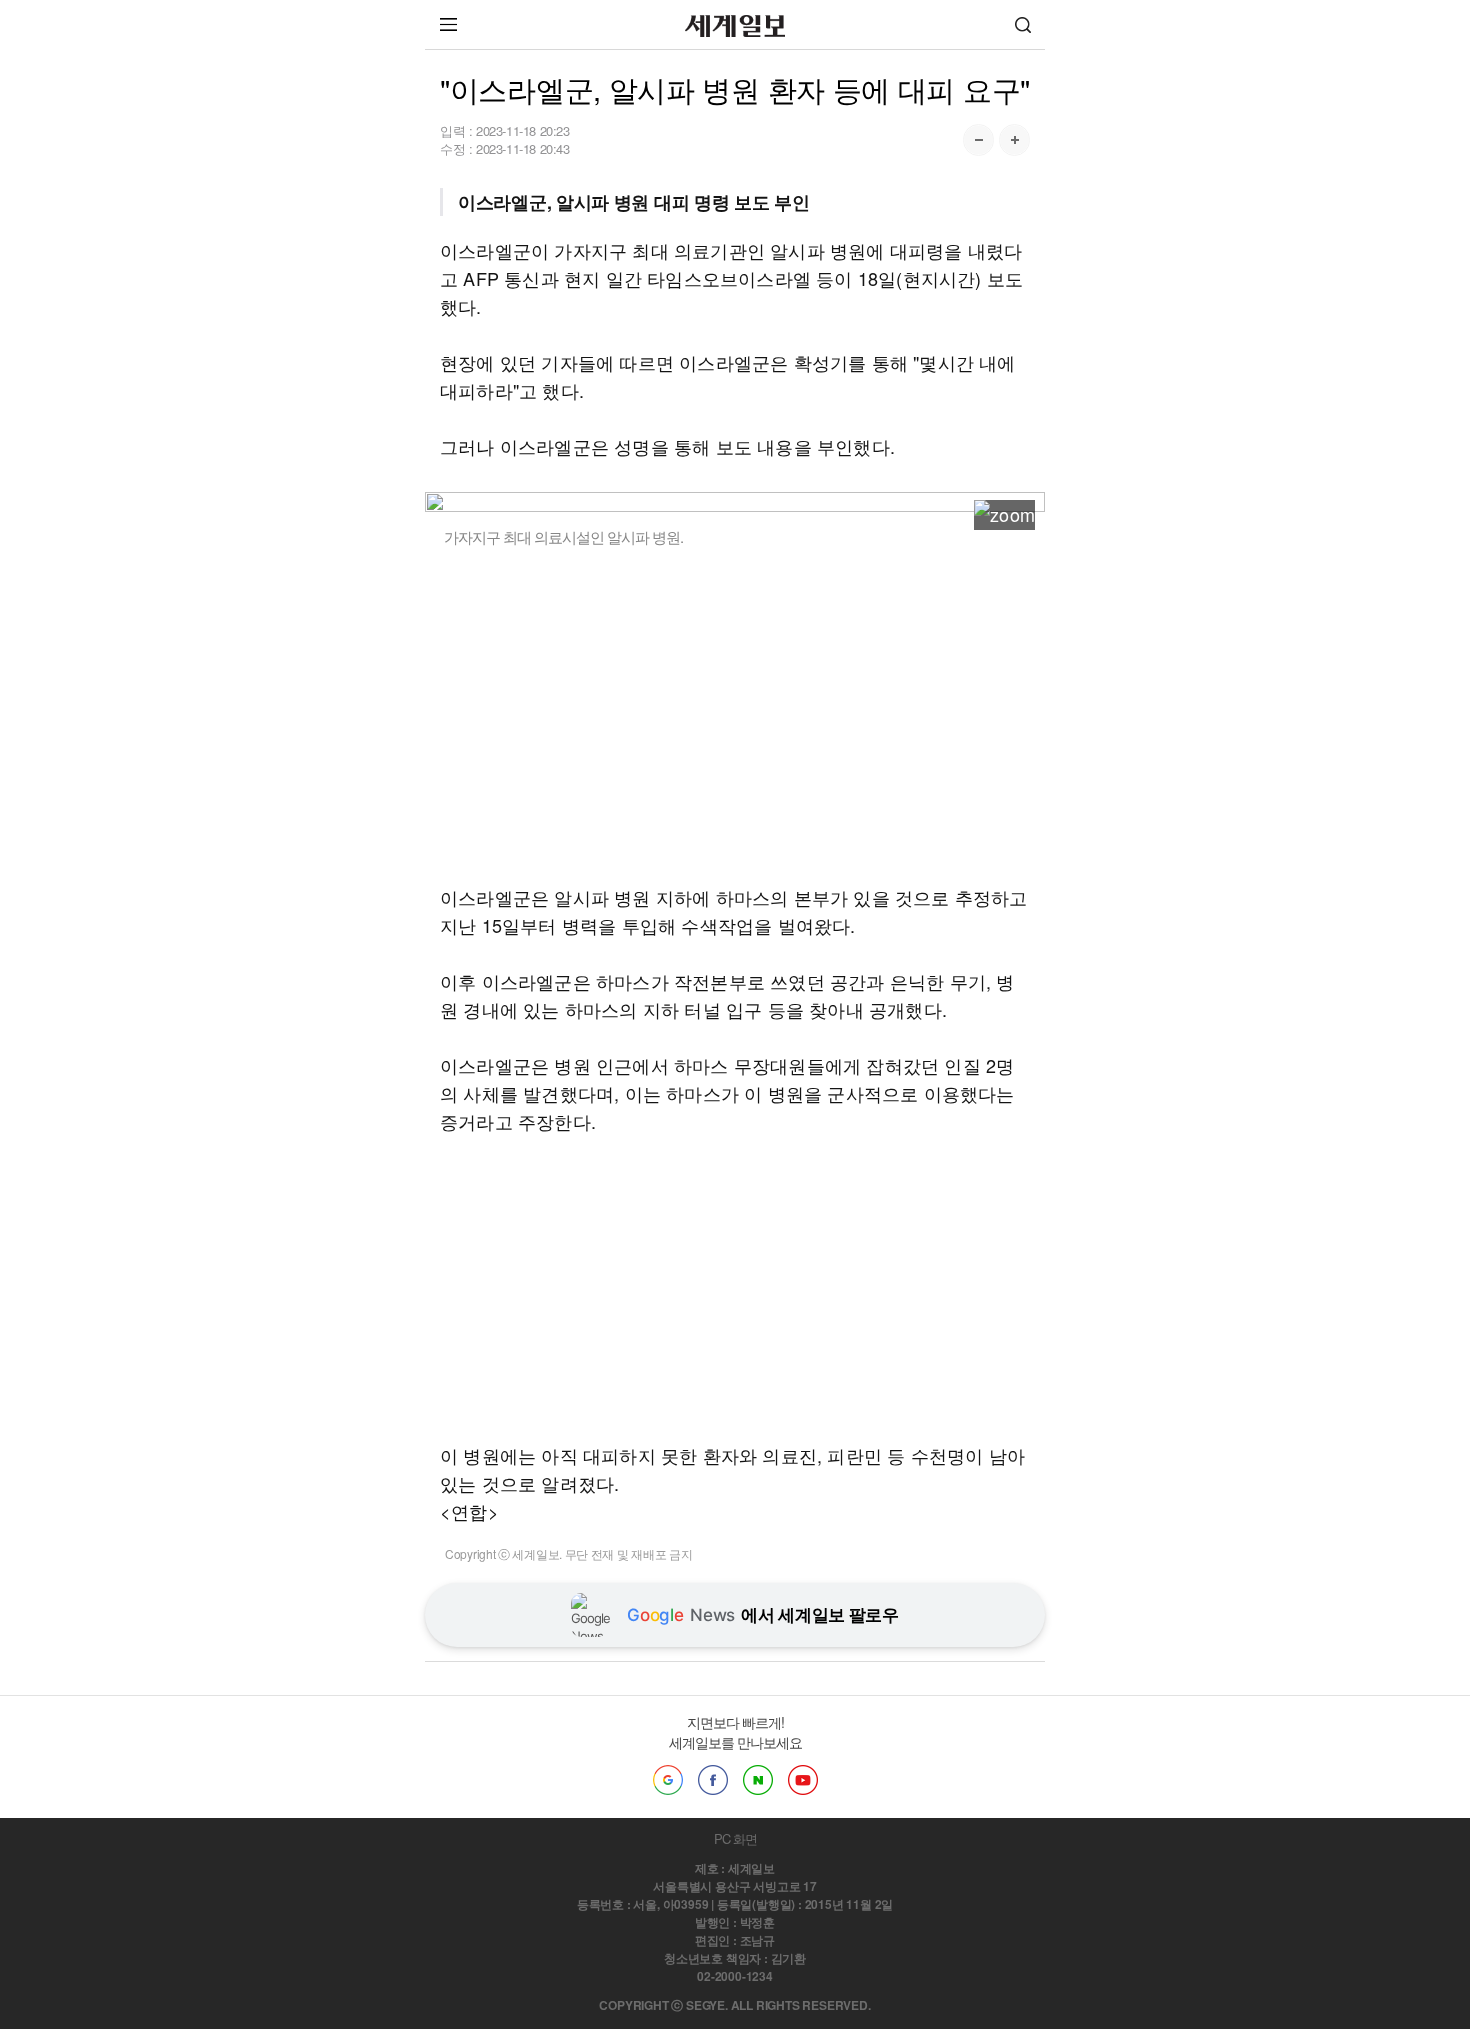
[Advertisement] (735, 715)
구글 (668, 1780)
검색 (1023, 24)
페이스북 (713, 1780)
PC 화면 (735, 1838)
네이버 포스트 (758, 1780)
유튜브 (803, 1780)
